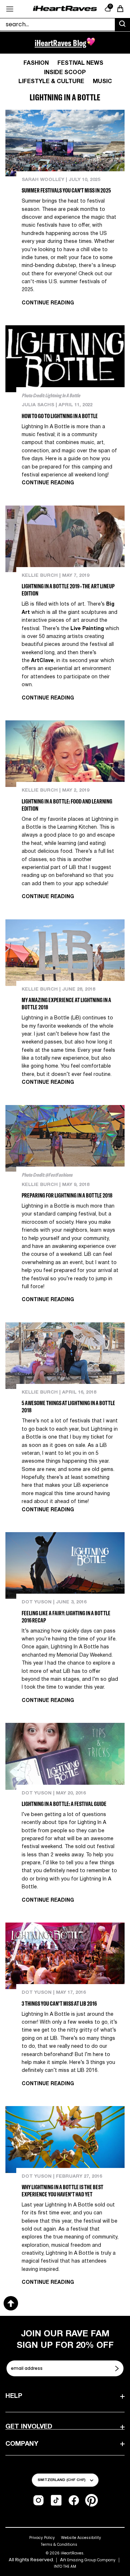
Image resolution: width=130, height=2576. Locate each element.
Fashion (36, 63)
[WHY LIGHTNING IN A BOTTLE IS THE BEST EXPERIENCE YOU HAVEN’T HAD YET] (65, 2139)
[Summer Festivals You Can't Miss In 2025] (65, 143)
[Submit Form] (118, 2368)
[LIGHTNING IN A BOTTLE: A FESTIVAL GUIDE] (65, 1756)
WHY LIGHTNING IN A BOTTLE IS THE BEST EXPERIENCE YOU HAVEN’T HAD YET (62, 2191)
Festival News (80, 63)
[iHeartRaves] (65, 9)
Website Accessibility (81, 2538)
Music (102, 82)
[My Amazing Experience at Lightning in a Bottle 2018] (65, 953)
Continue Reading (48, 303)
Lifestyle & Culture (51, 82)
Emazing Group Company (91, 2560)
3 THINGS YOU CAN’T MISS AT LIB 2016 (59, 2004)
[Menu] (10, 9)
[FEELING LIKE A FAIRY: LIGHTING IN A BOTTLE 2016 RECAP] (65, 1565)
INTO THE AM (65, 2566)
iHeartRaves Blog (60, 43)
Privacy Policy (42, 2538)
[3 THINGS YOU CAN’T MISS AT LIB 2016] (65, 1956)
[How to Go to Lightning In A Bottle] (65, 359)
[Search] (122, 25)
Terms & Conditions (59, 2545)
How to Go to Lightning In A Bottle (60, 416)
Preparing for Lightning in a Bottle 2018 (67, 1195)
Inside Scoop (65, 73)
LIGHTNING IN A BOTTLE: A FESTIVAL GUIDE (64, 1804)
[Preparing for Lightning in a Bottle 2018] (65, 1138)
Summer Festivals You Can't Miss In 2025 (66, 190)
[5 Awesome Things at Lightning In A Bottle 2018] (65, 1356)
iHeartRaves (72, 2553)
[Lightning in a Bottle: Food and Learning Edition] (65, 754)
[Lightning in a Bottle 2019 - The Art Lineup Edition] (65, 539)
